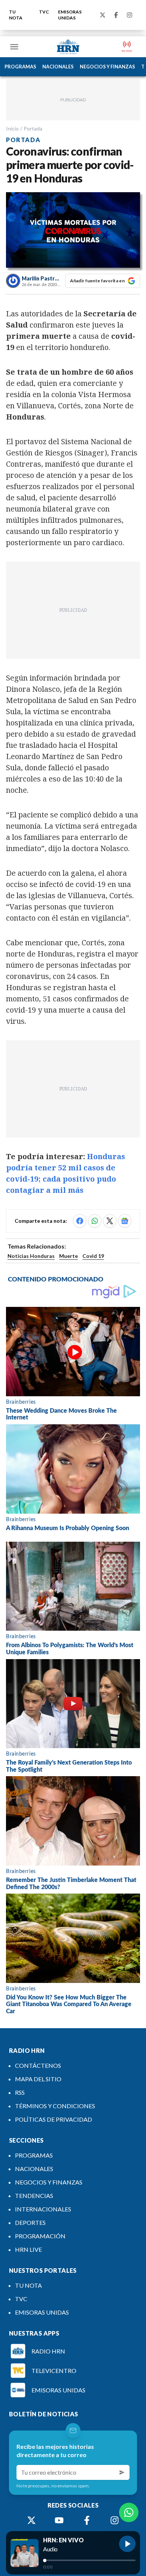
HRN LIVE (28, 2249)
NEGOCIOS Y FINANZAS (107, 67)
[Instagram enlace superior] (130, 15)
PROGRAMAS (20, 67)
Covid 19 (93, 1256)
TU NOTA (16, 15)
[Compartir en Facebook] (80, 1221)
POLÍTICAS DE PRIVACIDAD (54, 2119)
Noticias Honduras (31, 1256)
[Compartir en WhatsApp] (95, 1221)
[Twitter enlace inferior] (31, 2520)
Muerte (69, 1256)
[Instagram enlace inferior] (115, 2520)
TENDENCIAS (34, 2196)
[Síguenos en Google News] (125, 1221)
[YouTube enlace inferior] (59, 2520)
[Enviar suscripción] (122, 2472)
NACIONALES (58, 67)
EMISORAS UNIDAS (70, 15)
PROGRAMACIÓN (40, 2236)
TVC (44, 12)
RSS (20, 2092)
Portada (33, 128)
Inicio (12, 128)
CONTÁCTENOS (38, 2065)
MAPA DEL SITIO (38, 2079)
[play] (127, 2544)
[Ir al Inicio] (68, 47)
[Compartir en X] (110, 1221)
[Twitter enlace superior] (103, 15)
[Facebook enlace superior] (116, 15)
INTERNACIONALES (43, 2209)
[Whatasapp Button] (129, 2512)
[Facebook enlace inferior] (87, 2520)
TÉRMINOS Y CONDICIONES (55, 2106)
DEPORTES (30, 2222)
